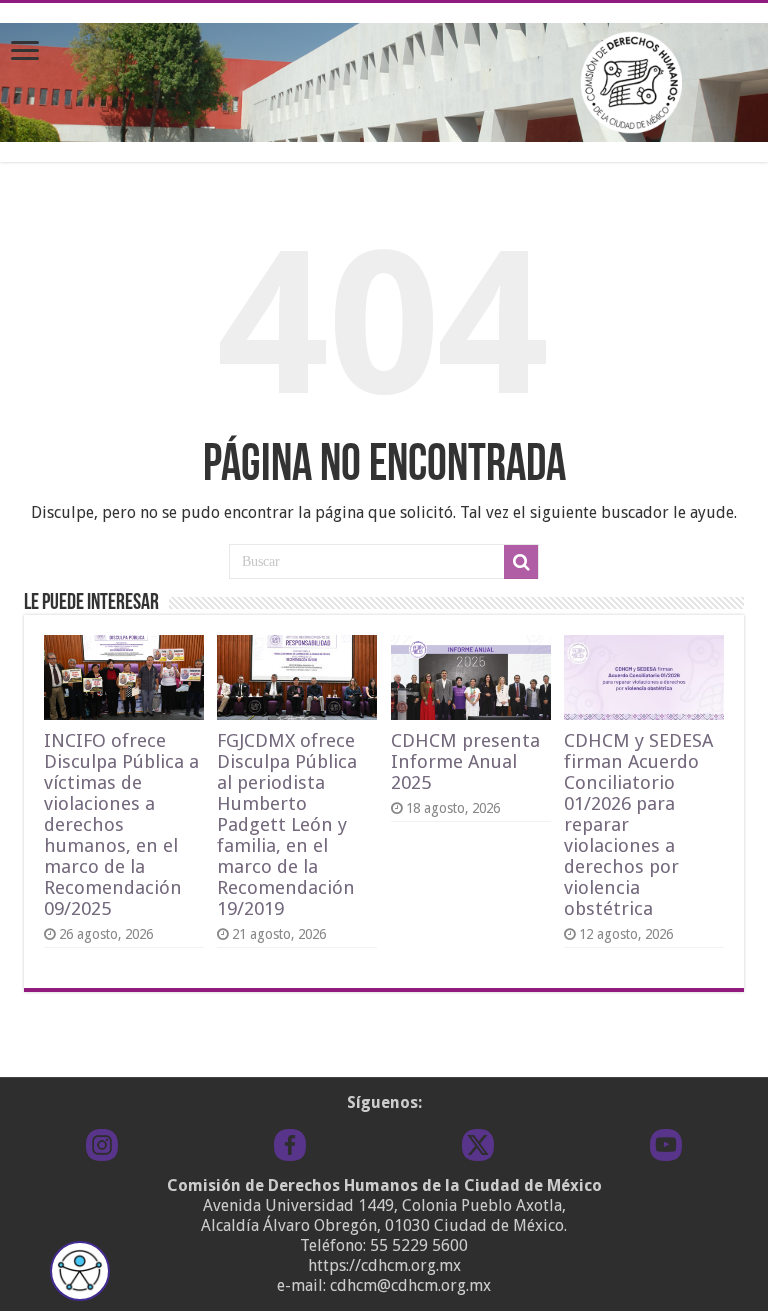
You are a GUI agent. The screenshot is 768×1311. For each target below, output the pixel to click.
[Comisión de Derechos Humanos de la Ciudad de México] (384, 79)
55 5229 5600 (419, 1245)
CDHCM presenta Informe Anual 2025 (465, 761)
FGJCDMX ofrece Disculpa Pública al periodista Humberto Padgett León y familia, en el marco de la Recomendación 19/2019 (287, 824)
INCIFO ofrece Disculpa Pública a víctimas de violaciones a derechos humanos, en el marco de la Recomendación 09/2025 (121, 824)
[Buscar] (521, 562)
